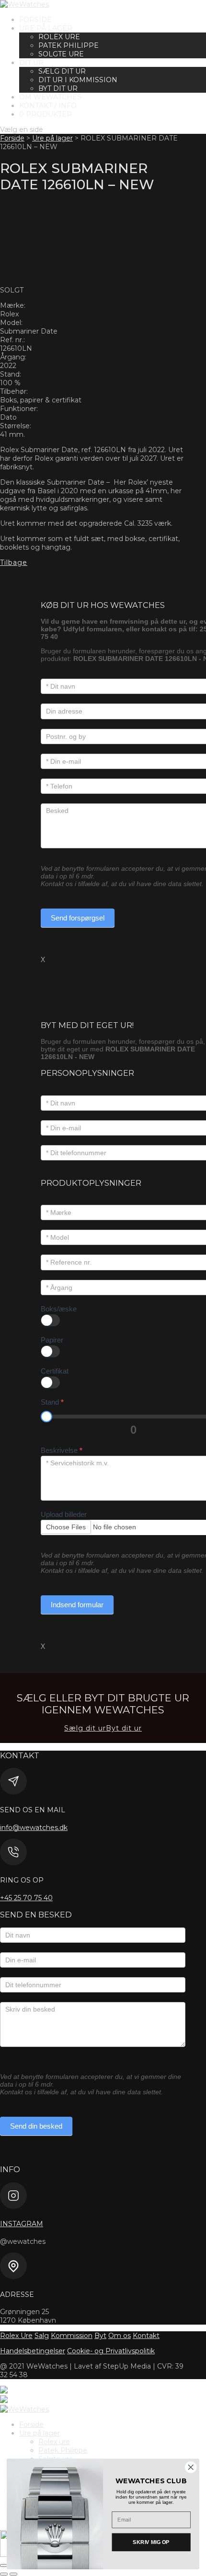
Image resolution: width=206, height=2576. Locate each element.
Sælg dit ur (62, 71)
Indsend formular (77, 1605)
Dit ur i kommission (78, 80)
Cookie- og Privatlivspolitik (111, 2351)
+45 (26, 1898)
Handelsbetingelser (33, 2351)
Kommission (72, 2336)
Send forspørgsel (78, 918)
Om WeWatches (50, 97)
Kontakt (146, 2336)
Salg (42, 2336)
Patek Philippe (69, 45)
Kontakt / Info (48, 106)
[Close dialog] (191, 2467)
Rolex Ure (16, 2336)
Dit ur (31, 63)
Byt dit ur (58, 88)
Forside (35, 20)
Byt (100, 2336)
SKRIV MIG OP (151, 2542)
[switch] (50, 1320)
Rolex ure (59, 37)
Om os (120, 2336)
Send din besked (36, 2126)
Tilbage (14, 563)
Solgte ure (61, 54)
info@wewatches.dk (34, 1828)
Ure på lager (46, 28)
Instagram (22, 2224)
